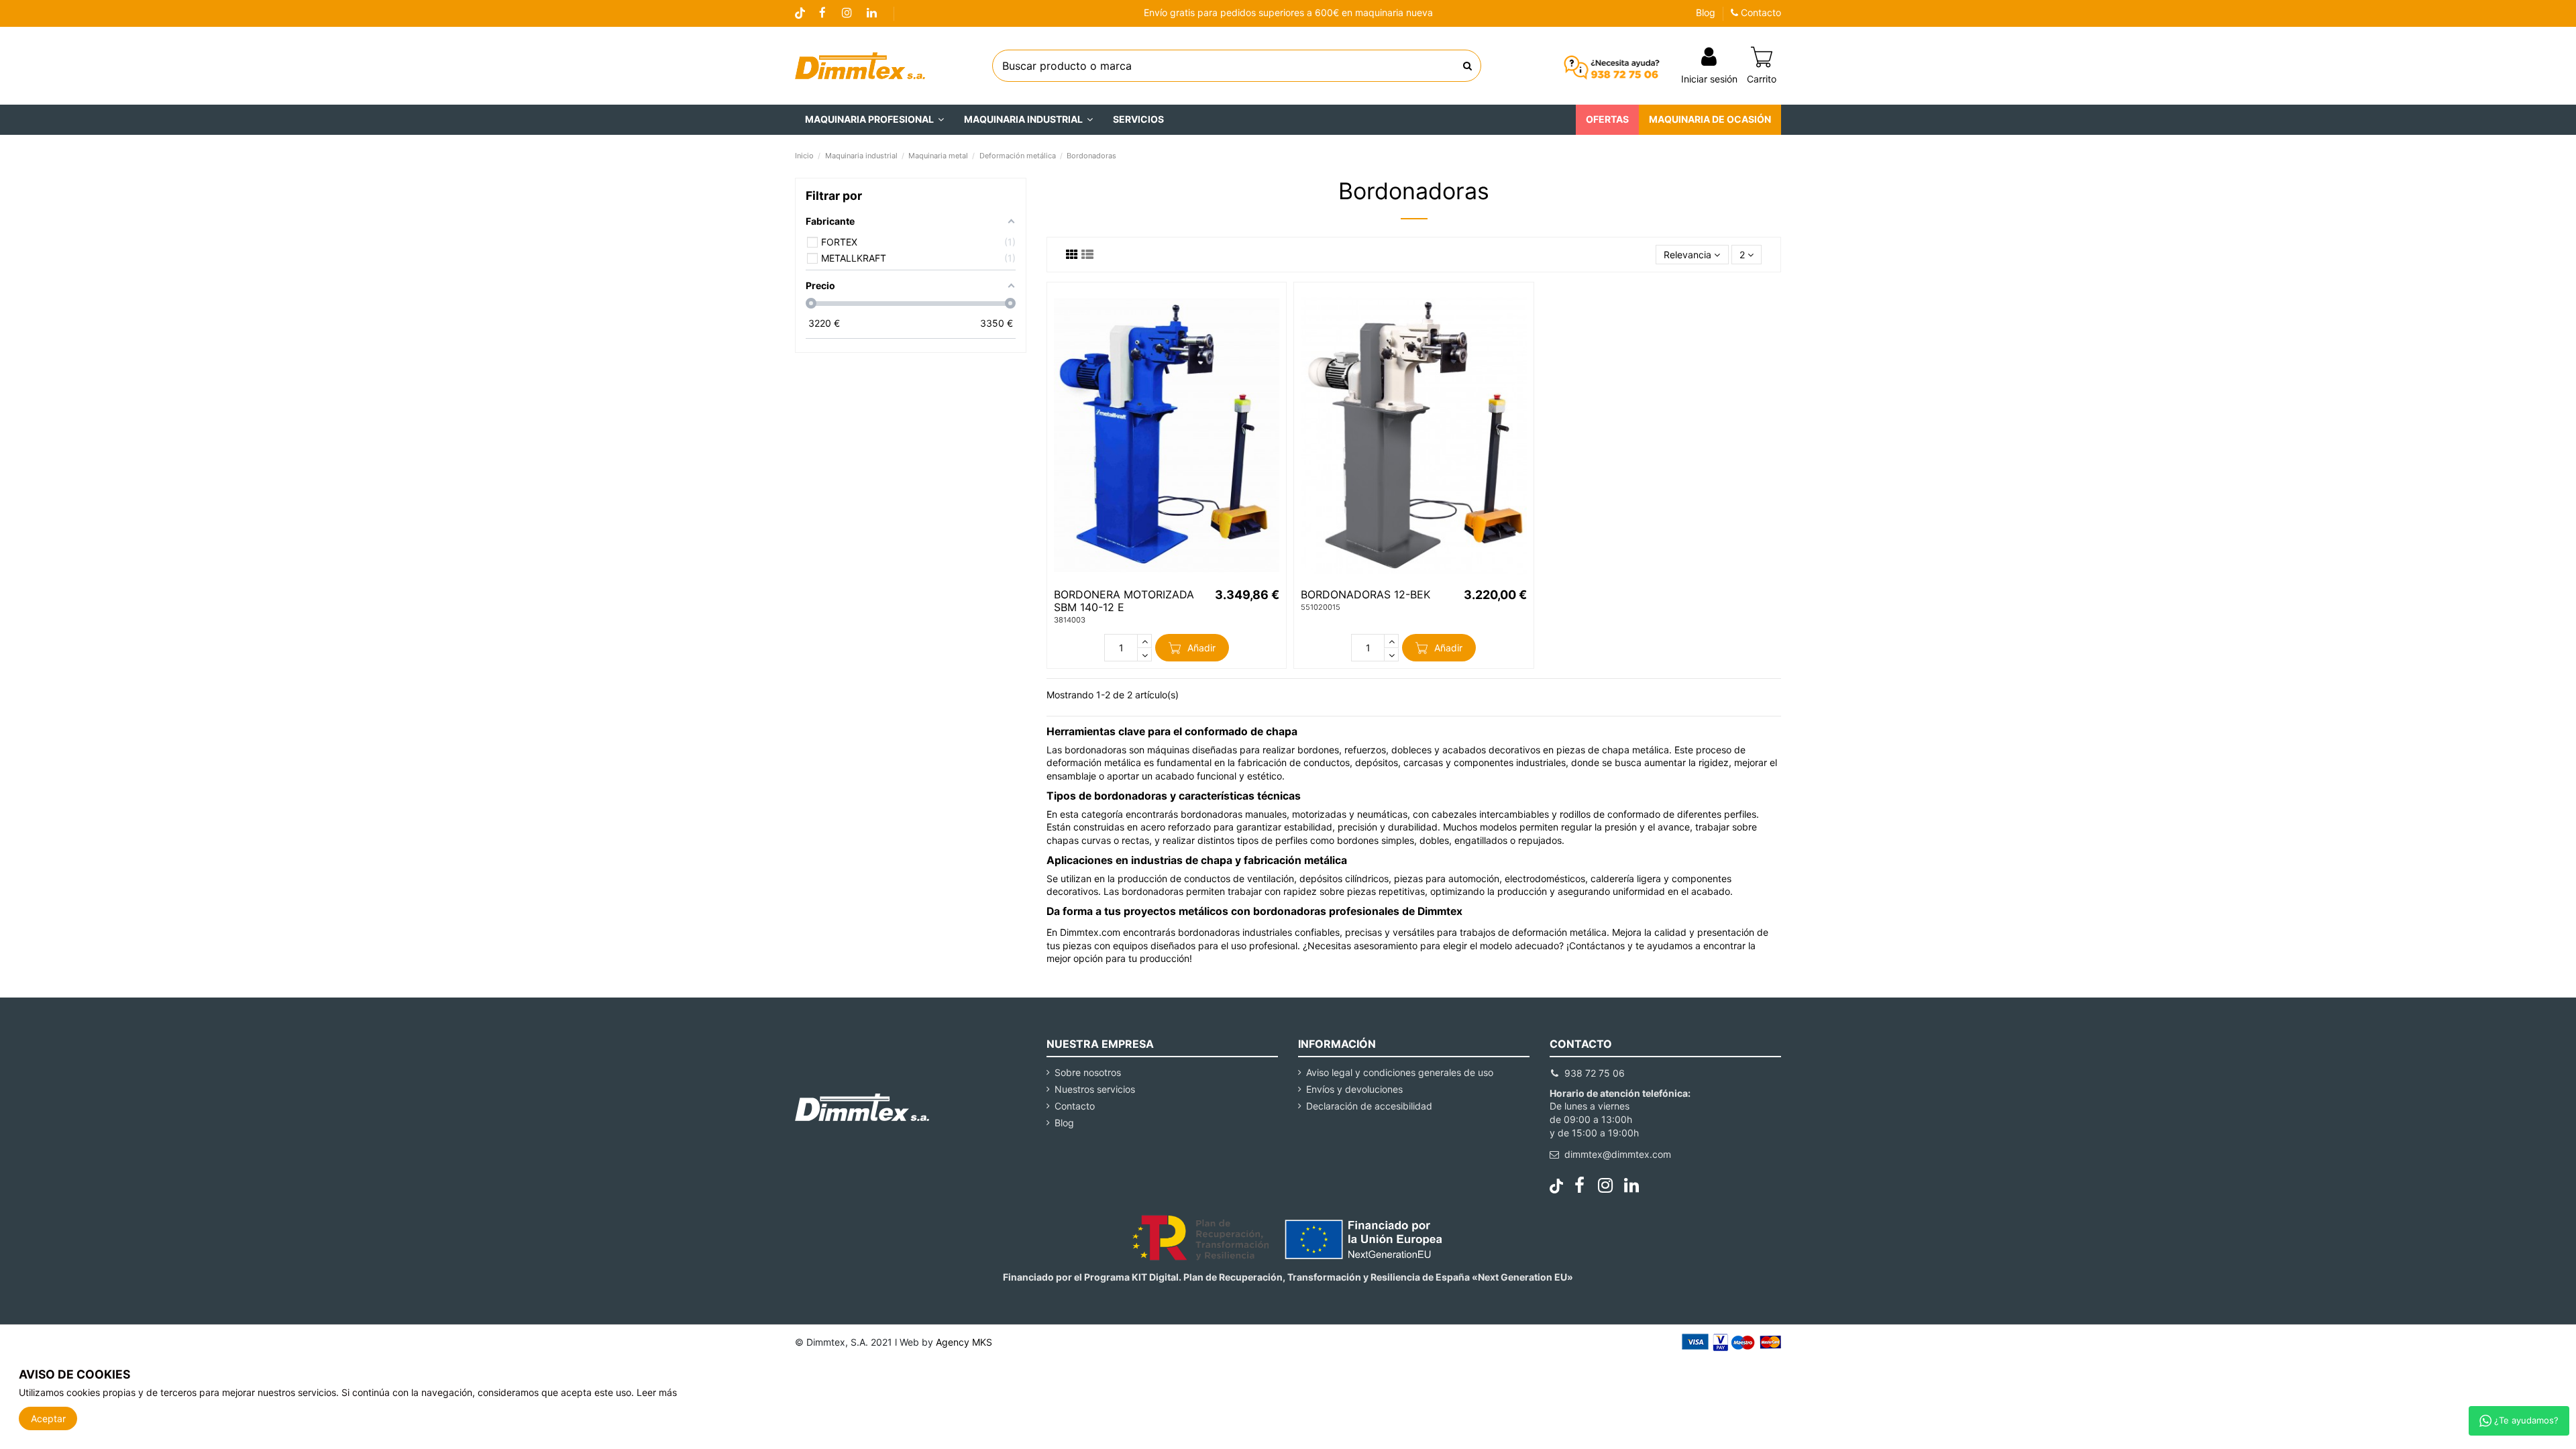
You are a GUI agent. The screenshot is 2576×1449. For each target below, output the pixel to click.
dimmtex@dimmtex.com (1618, 1154)
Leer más (657, 1392)
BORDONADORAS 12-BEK (1365, 594)
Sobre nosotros (1088, 1072)
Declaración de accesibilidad (1369, 1106)
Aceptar (48, 1418)
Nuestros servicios (1095, 1089)
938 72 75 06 (1595, 1073)
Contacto (1760, 12)
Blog (1706, 12)
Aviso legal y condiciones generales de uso (1400, 1072)
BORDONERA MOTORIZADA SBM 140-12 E (1124, 601)
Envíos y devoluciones (1354, 1089)
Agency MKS (964, 1342)
